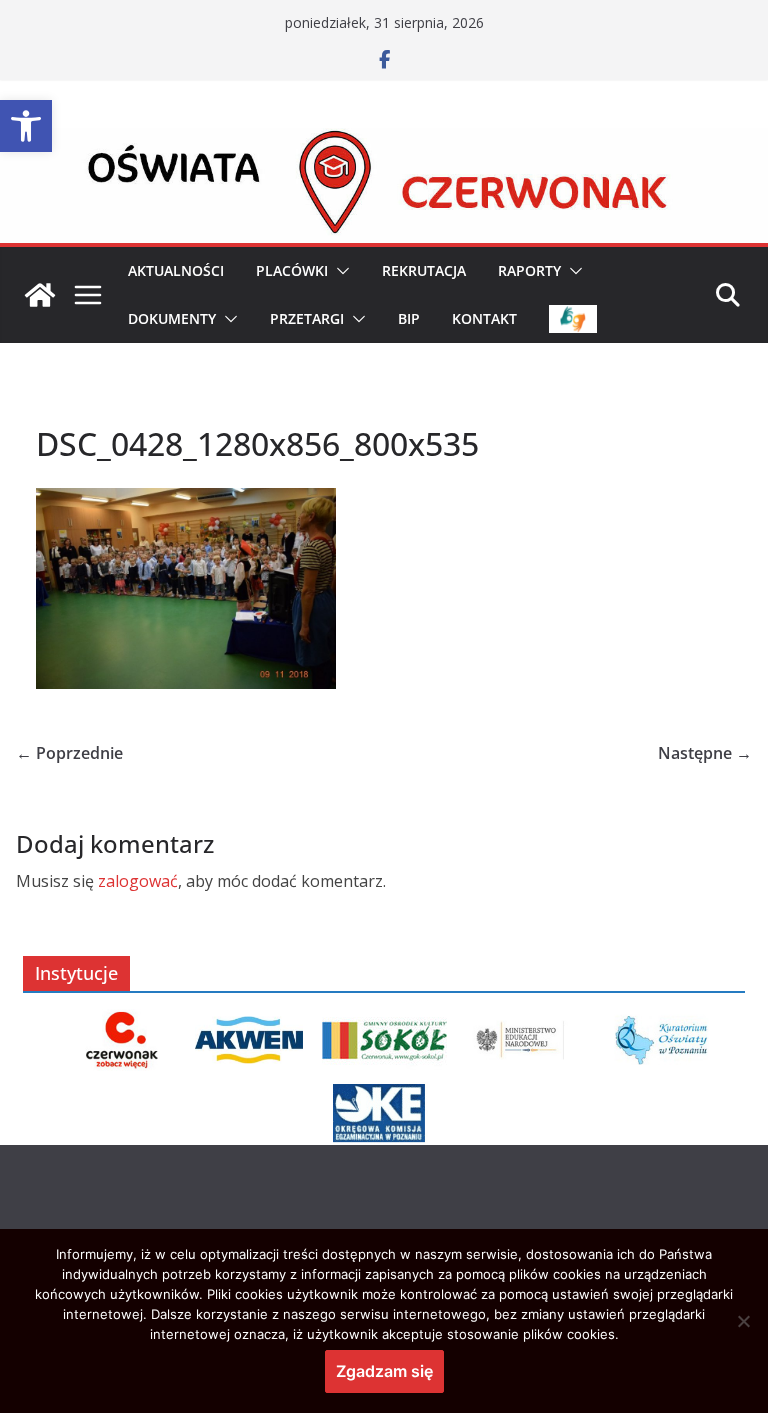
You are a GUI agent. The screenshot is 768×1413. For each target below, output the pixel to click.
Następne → (705, 753)
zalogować (138, 881)
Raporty (529, 270)
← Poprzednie (69, 753)
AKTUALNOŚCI (176, 270)
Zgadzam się (384, 1371)
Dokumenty (172, 318)
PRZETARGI (307, 318)
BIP (409, 318)
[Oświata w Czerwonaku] (384, 142)
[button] (26, 126)
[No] (743, 1321)
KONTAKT (484, 318)
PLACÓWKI (292, 270)
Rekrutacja (424, 270)
